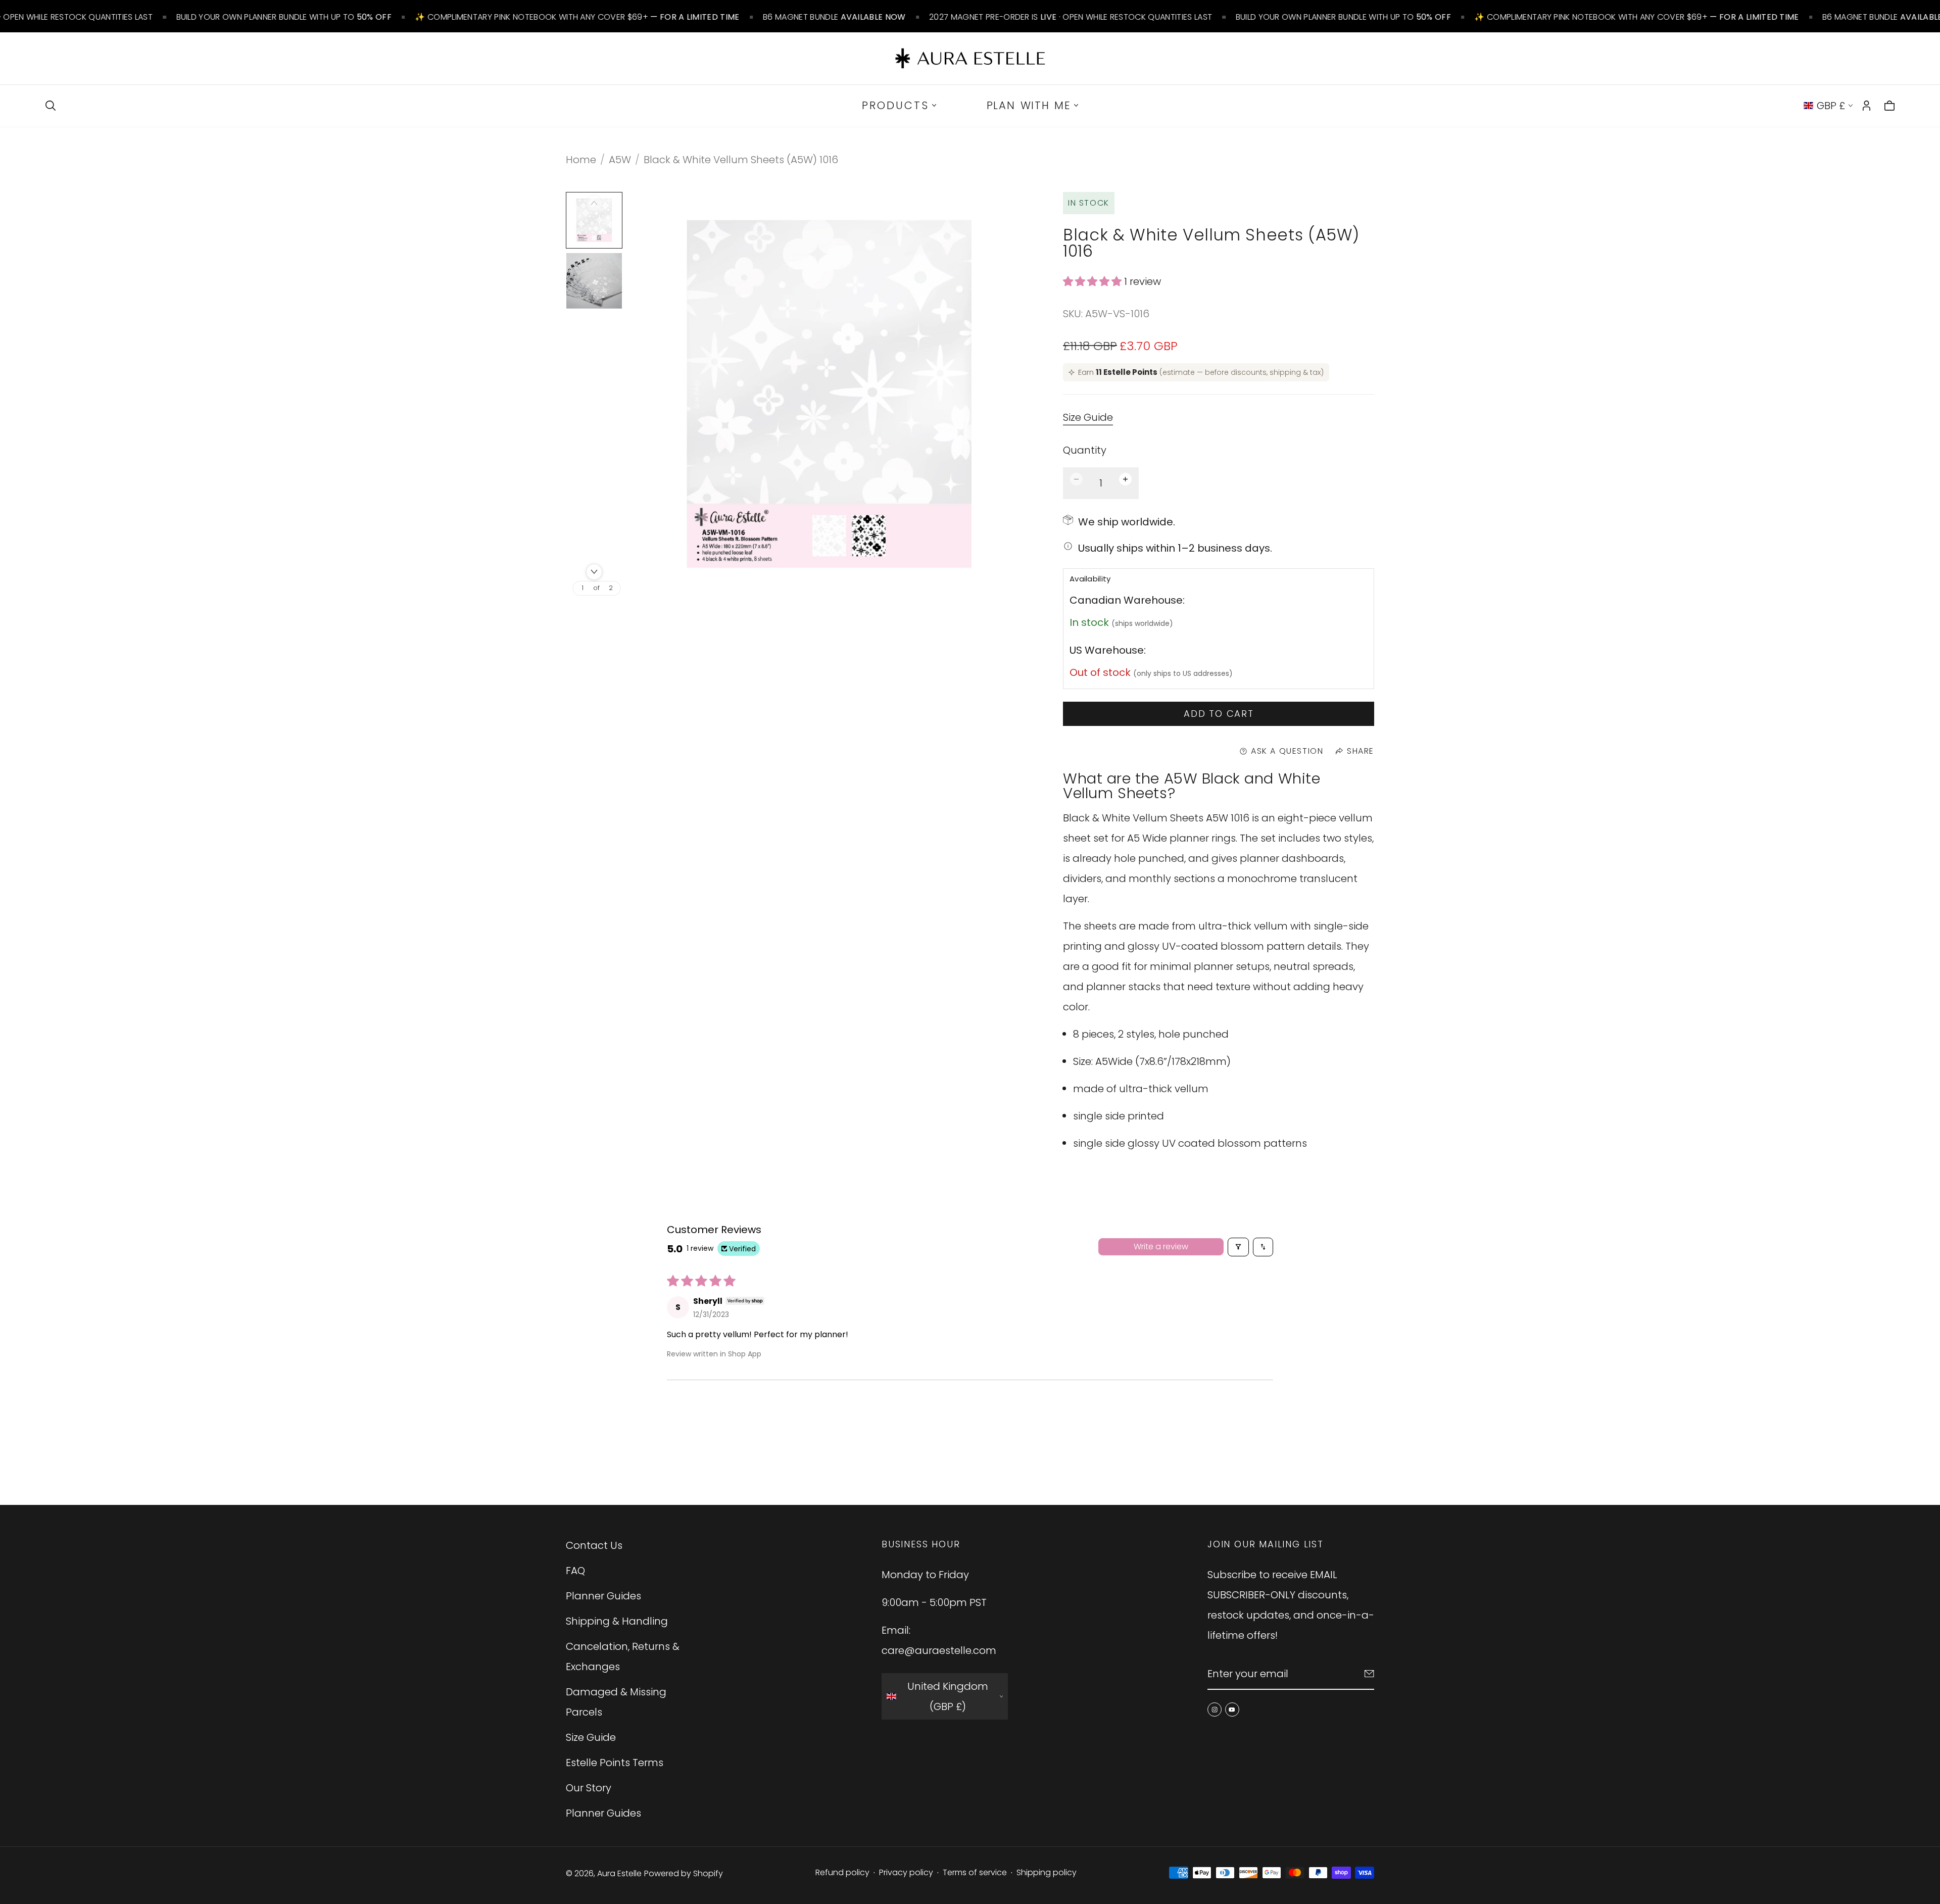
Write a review (1161, 1247)
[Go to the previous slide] (594, 203)
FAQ (575, 1571)
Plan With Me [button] (1029, 105)
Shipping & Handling (617, 1621)
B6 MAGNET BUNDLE (834, 17)
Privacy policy (906, 1872)
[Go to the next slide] (594, 572)
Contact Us (594, 1545)
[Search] (51, 106)
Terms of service (975, 1872)
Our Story (589, 1788)
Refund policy (842, 1872)
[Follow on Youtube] (1232, 1710)
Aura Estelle (619, 1873)
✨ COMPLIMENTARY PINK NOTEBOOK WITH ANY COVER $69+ (577, 17)
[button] (1094, 281)
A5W (620, 160)
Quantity (1085, 450)
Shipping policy (1047, 1872)
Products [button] (895, 105)
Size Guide (1088, 418)
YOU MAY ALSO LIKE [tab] (970, 1434)
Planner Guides (603, 1596)
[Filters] (1238, 1247)
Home (581, 160)
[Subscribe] (1369, 1674)
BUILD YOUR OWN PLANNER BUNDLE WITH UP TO (284, 17)
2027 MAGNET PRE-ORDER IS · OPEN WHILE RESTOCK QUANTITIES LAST (1071, 17)
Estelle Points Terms (615, 1763)
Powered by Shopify (684, 1873)
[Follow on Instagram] (1215, 1710)
